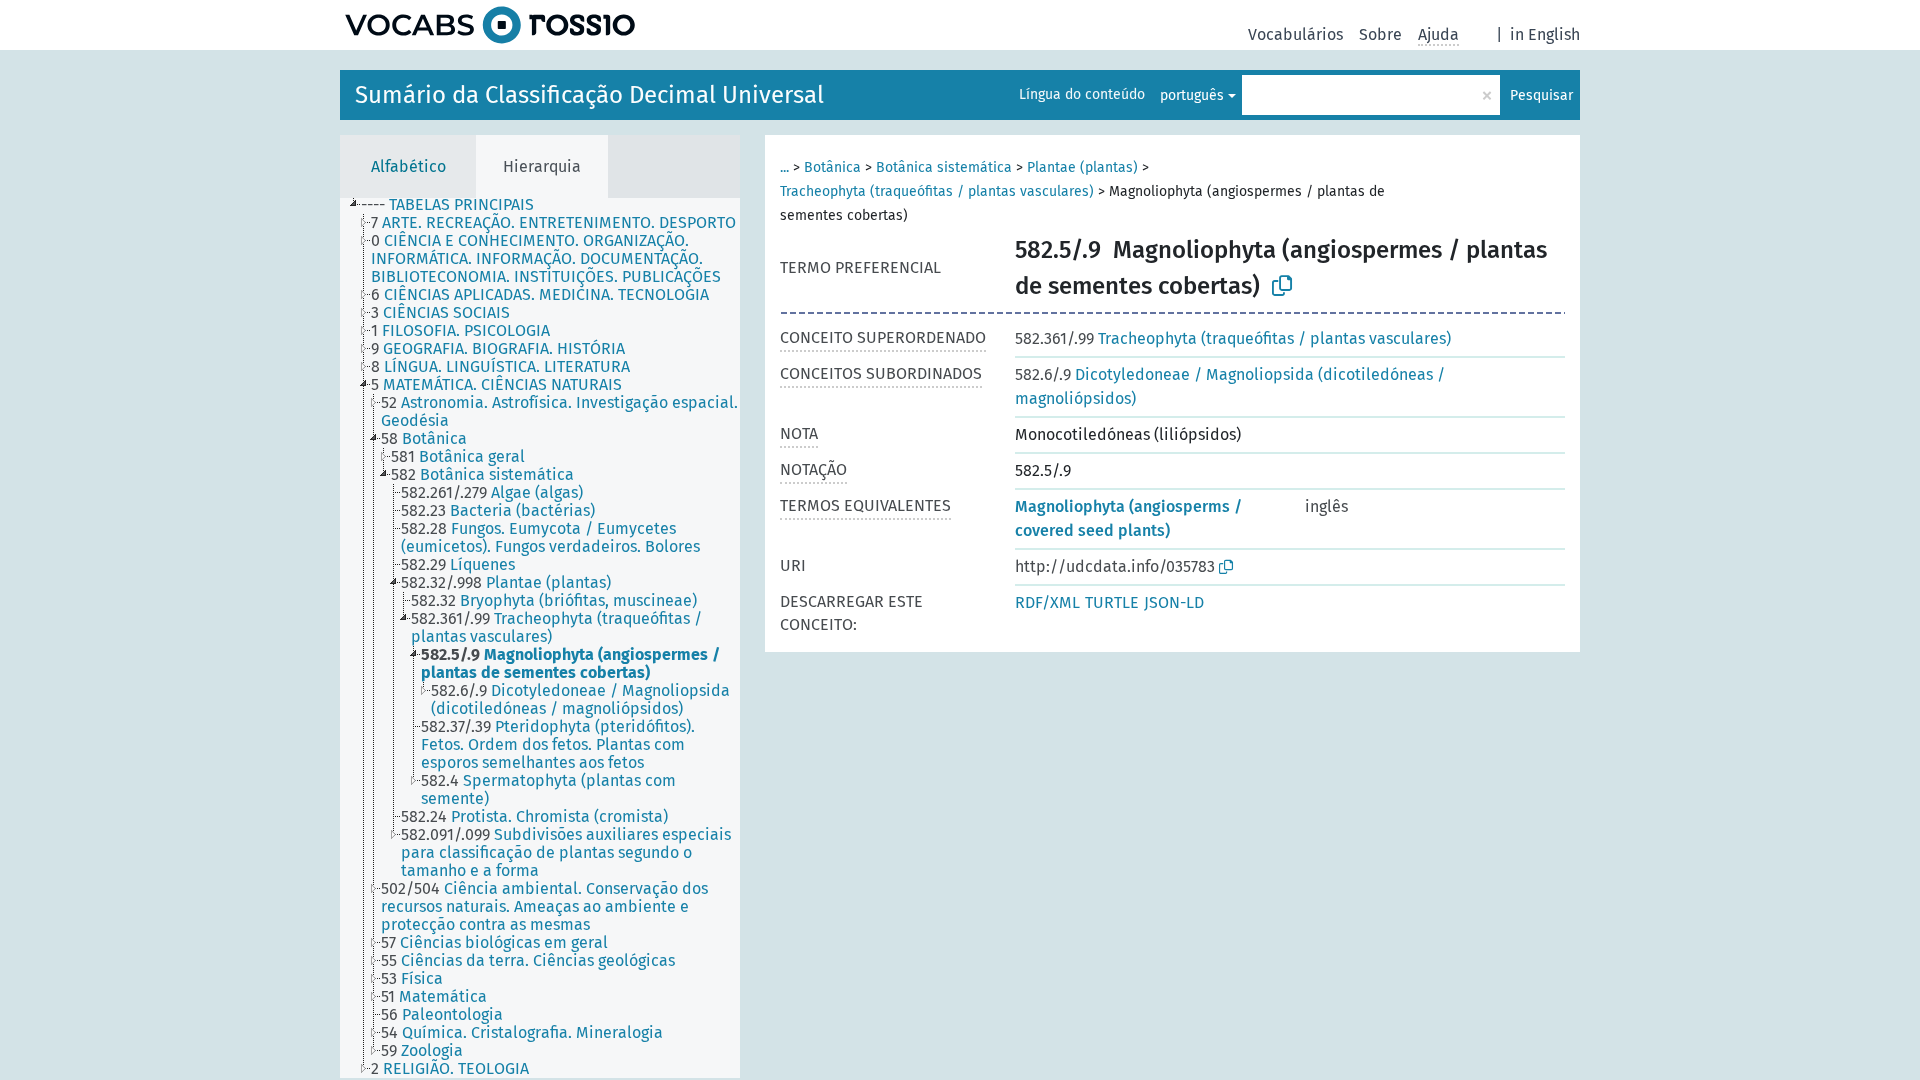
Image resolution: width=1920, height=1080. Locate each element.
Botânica (832, 167)
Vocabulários (1295, 34)
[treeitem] (456, 205)
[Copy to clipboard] (1282, 286)
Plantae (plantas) (1082, 167)
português (1192, 95)
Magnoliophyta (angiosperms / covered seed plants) (1128, 518)
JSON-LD (1174, 602)
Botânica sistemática (944, 167)
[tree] (540, 638)
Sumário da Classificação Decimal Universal (589, 95)
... (784, 167)
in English (1545, 34)
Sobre (1380, 34)
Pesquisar (1541, 95)
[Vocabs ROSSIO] (490, 25)
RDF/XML (1047, 602)
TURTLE (1112, 602)
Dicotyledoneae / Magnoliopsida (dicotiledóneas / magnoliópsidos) (1230, 386)
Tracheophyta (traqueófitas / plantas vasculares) (937, 191)
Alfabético (408, 166)
